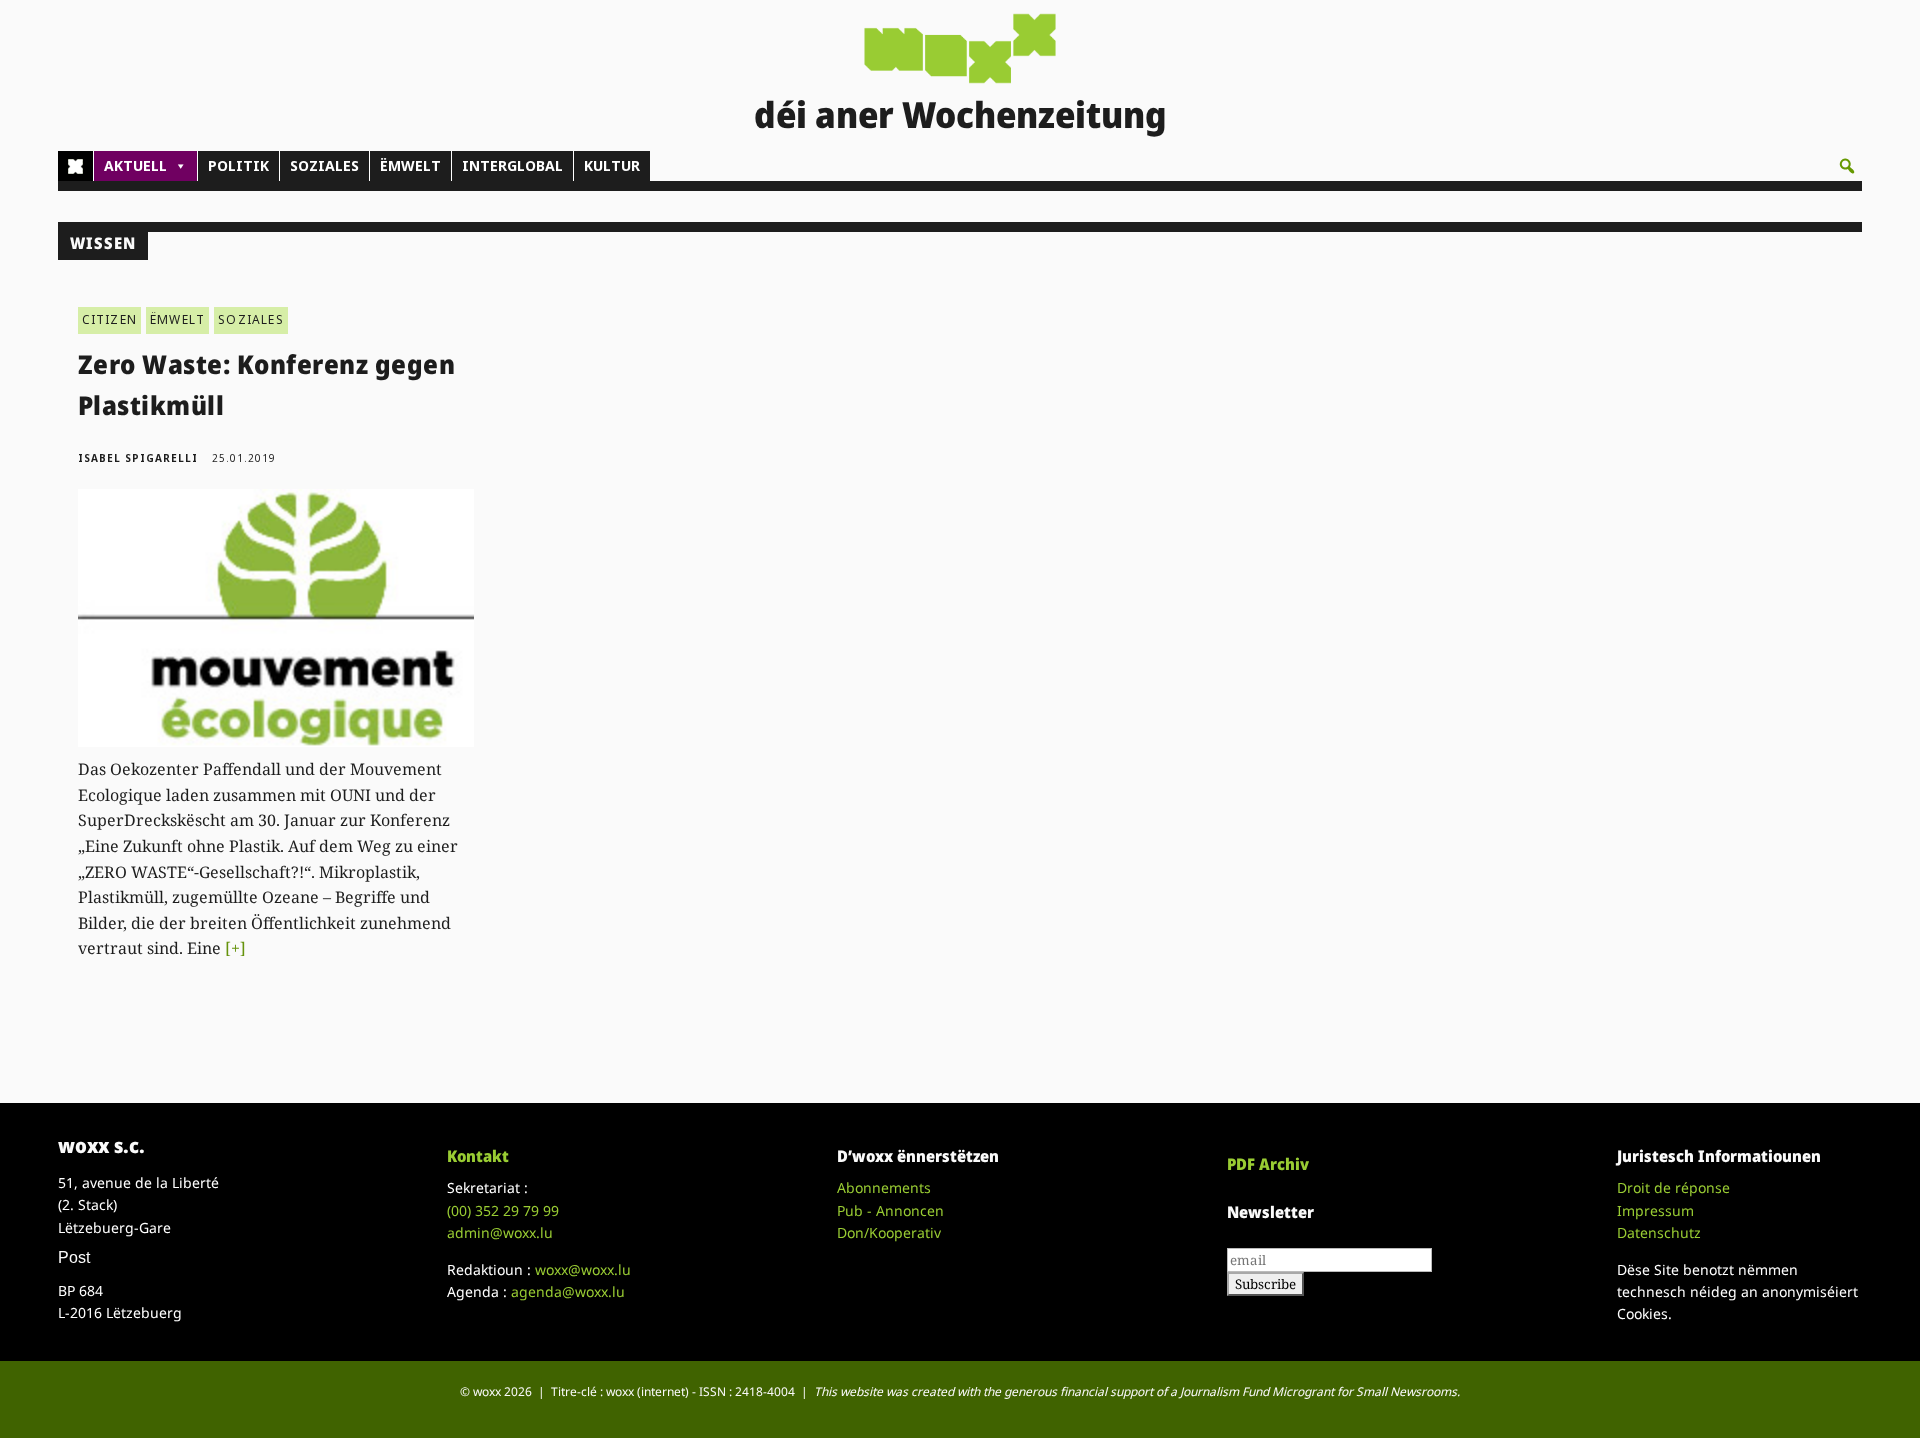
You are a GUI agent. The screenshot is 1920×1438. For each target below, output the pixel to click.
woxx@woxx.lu (583, 1269)
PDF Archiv (1268, 1164)
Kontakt (478, 1156)
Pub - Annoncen (890, 1210)
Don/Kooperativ (889, 1232)
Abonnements (884, 1187)
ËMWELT (410, 165)
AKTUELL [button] (135, 165)
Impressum (1655, 1210)
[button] (1847, 166)
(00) (503, 1210)
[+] (235, 948)
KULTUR (612, 165)
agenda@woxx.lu (568, 1291)
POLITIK (238, 165)
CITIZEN (109, 319)
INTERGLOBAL (512, 165)
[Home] (75, 166)
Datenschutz (1659, 1232)
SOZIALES (324, 165)
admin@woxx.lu (500, 1232)
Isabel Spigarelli (138, 458)
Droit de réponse (1673, 1187)
